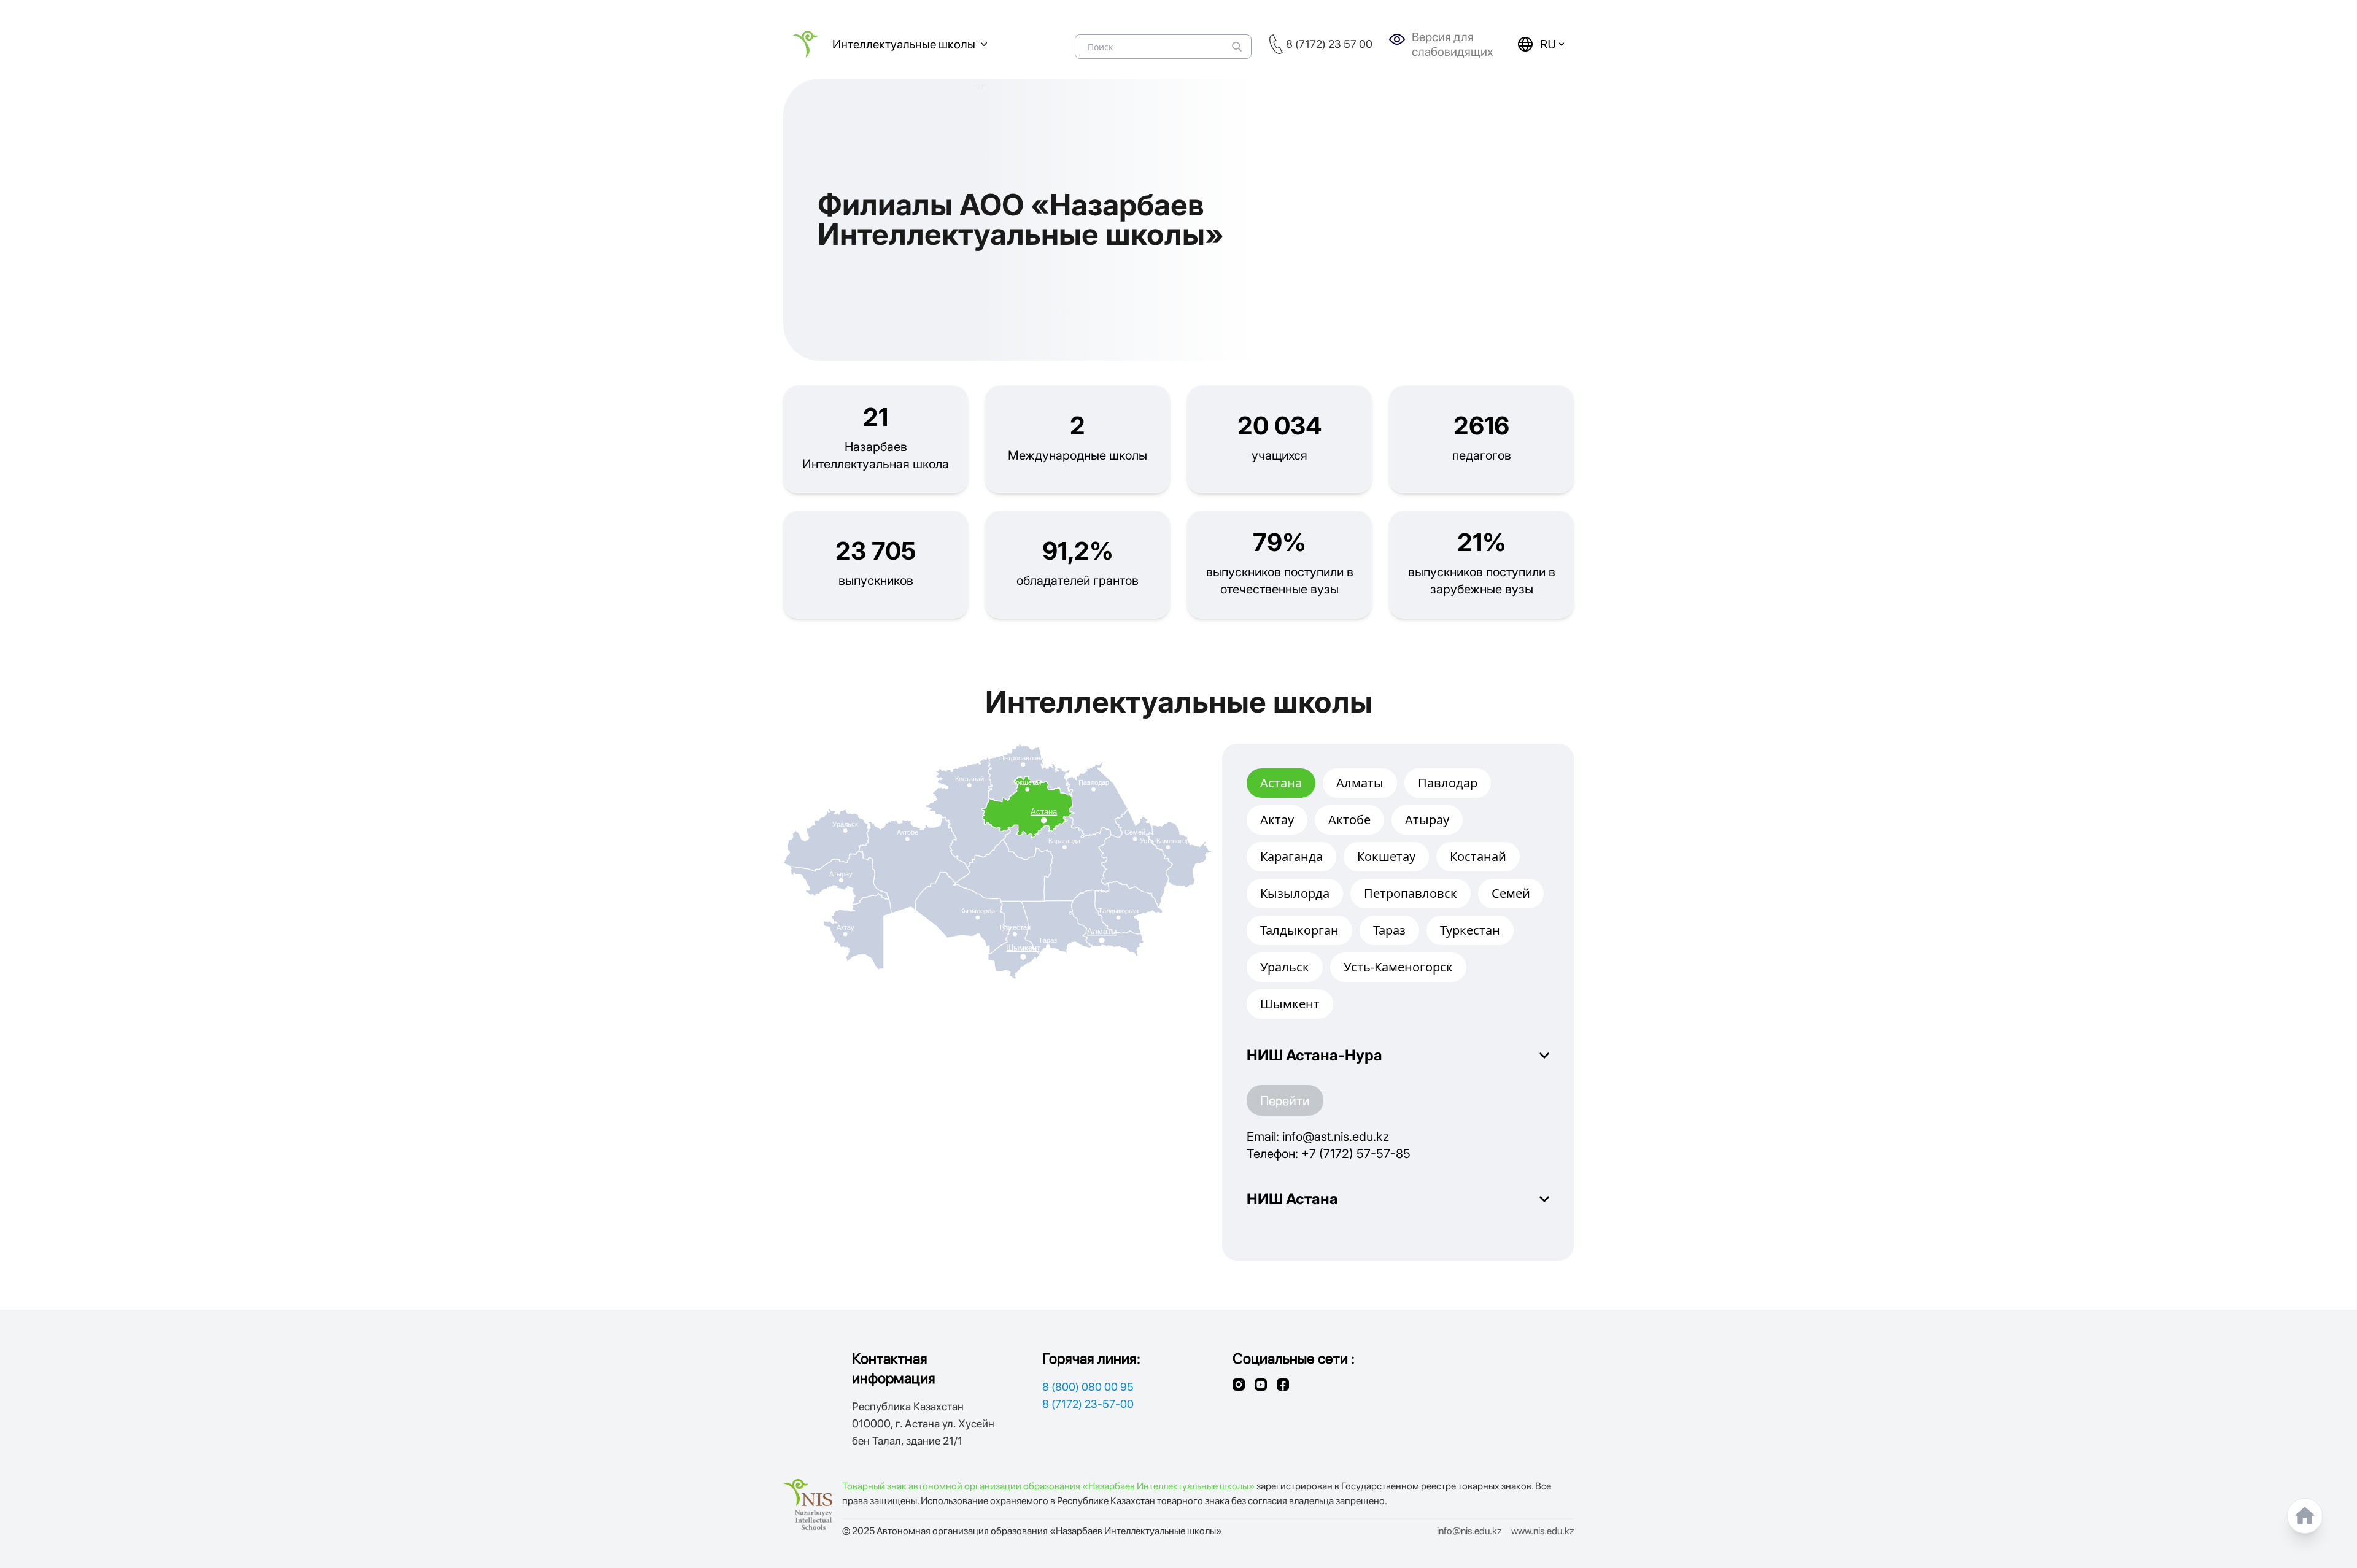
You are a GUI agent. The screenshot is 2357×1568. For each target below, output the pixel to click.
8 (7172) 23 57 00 (1329, 44)
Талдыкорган (1299, 930)
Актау (1277, 820)
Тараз (1389, 930)
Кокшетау (1386, 856)
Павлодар (1448, 783)
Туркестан (1470, 930)
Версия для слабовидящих (1453, 44)
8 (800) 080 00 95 (1088, 1387)
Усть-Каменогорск (1398, 967)
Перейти (1285, 1100)
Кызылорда (1295, 893)
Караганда (1291, 856)
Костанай (1478, 856)
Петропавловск (1411, 893)
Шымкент (1290, 1004)
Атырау (1427, 820)
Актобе (1349, 820)
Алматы (1360, 783)
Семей (1511, 893)
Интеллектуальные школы (904, 44)
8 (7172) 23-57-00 (1088, 1404)
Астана (1281, 783)
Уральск (1285, 967)
